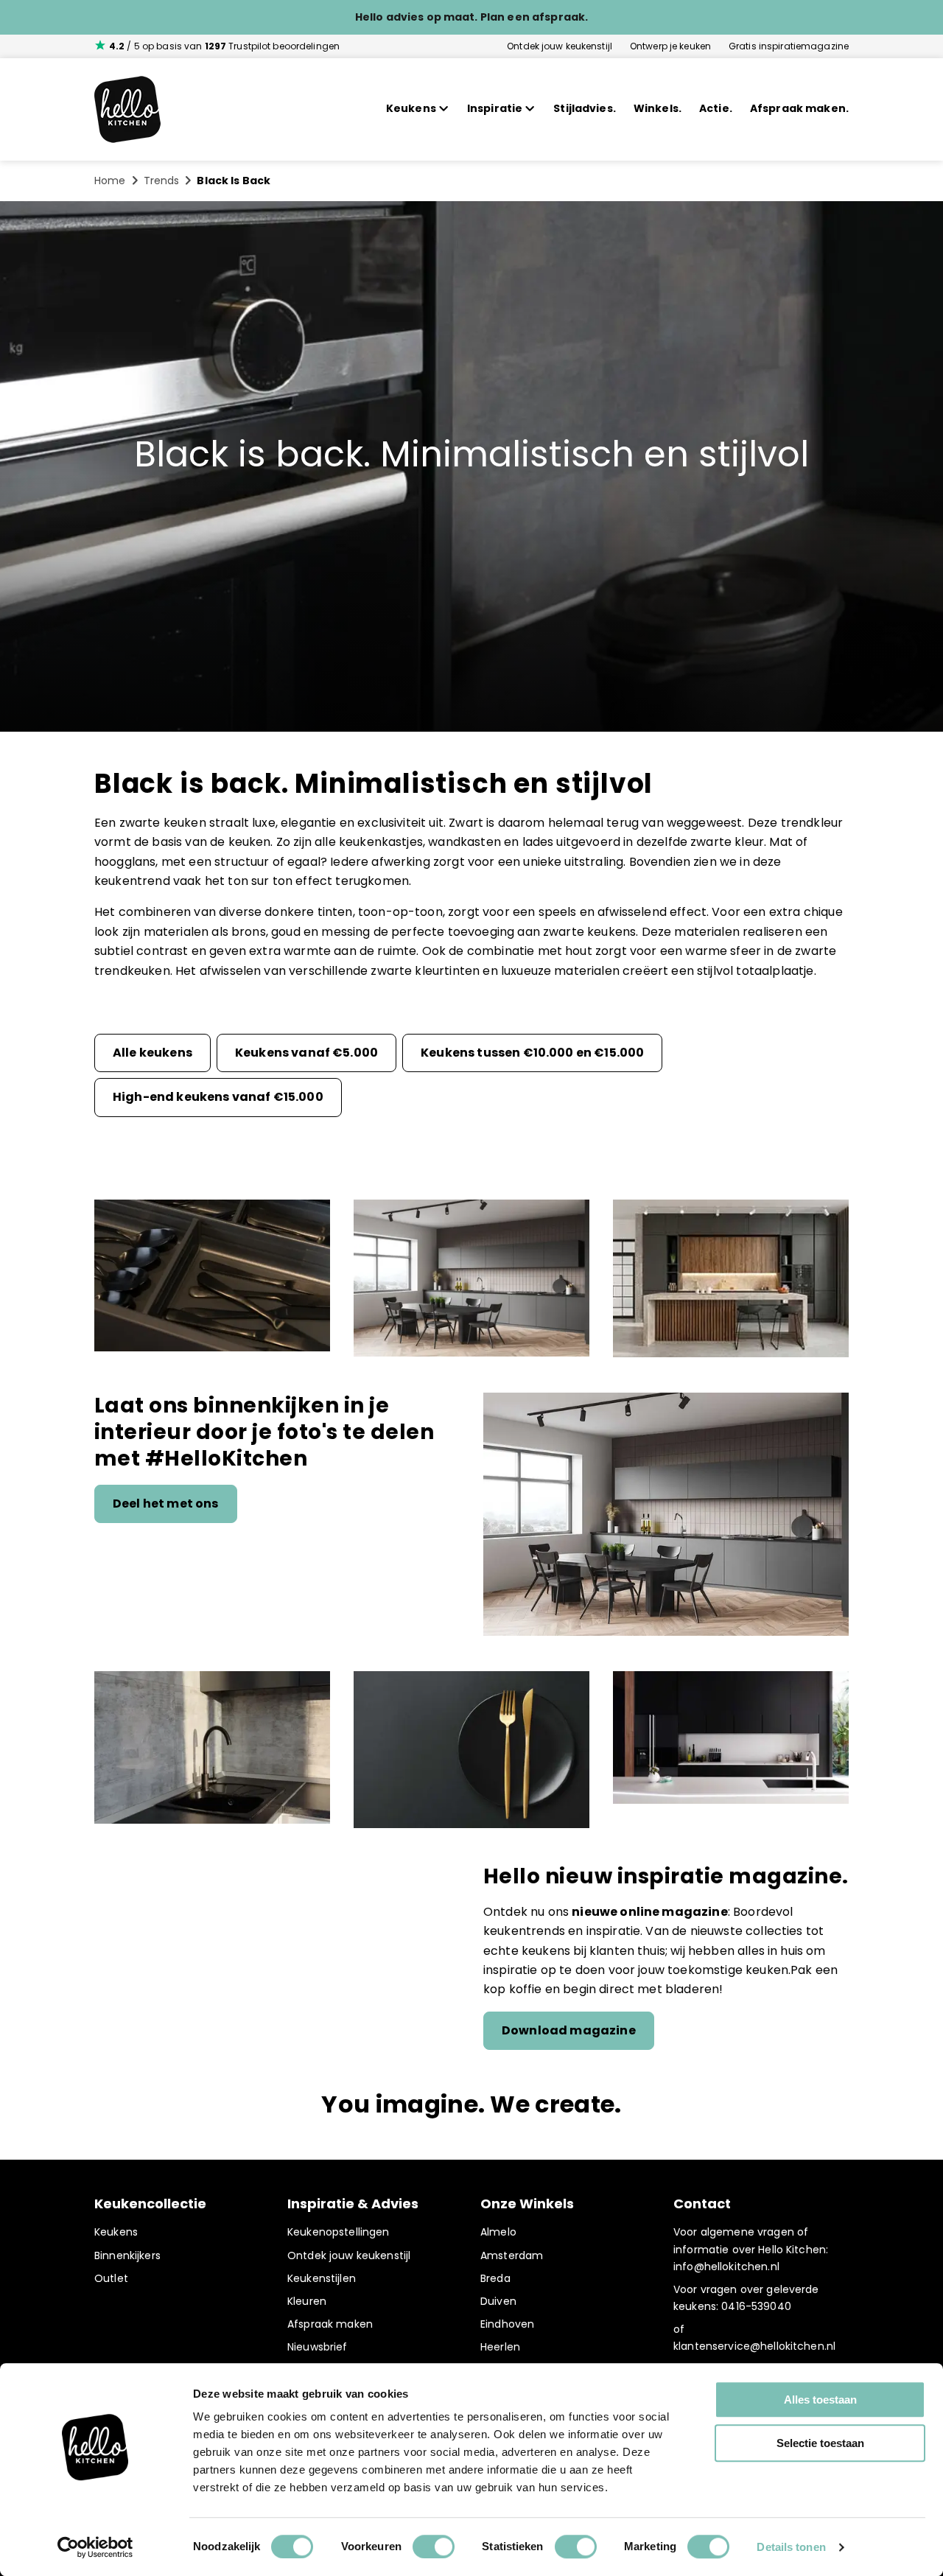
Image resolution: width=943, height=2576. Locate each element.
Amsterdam (512, 2255)
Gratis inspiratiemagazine (789, 46)
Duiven (498, 2301)
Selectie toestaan (820, 2443)
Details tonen (791, 2547)
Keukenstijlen (322, 2278)
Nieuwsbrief (318, 2347)
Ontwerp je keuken (670, 46)
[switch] (434, 2547)
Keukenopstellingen (339, 2232)
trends (162, 181)
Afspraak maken (330, 2324)
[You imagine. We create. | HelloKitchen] (127, 109)
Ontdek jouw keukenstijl (560, 46)
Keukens (116, 2232)
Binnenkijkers (127, 2255)
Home (110, 181)
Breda (495, 2278)
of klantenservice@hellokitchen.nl (754, 2338)
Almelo (498, 2232)
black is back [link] (234, 181)
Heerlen (500, 2347)
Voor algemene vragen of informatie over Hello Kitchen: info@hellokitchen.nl (751, 2249)
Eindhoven (507, 2324)
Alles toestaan (820, 2400)
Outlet (111, 2278)
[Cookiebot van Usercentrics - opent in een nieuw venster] (95, 2547)
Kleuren (307, 2301)
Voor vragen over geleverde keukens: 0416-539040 (746, 2298)
